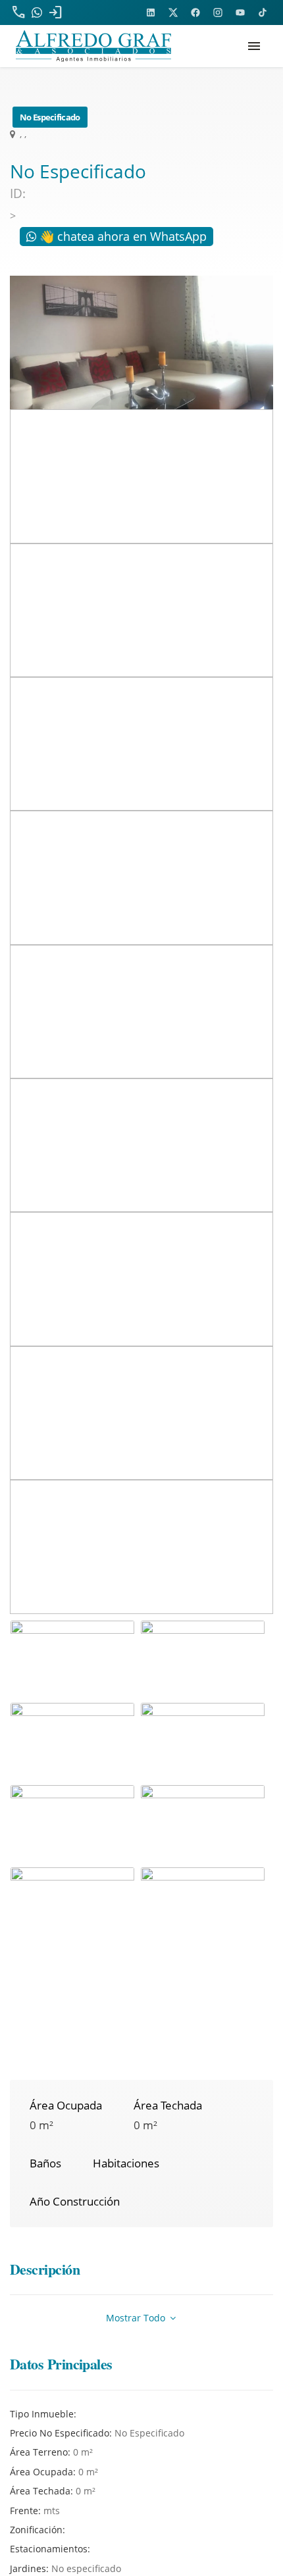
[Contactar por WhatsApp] (37, 13)
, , (22, 134)
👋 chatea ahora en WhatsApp (121, 236)
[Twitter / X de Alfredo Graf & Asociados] (173, 13)
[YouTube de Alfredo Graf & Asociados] (240, 13)
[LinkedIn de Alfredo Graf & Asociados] (151, 13)
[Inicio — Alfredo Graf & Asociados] (93, 46)
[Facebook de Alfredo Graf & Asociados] (195, 13)
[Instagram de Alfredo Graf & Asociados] (218, 13)
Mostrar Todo (137, 2318)
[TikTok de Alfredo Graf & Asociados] (263, 13)
